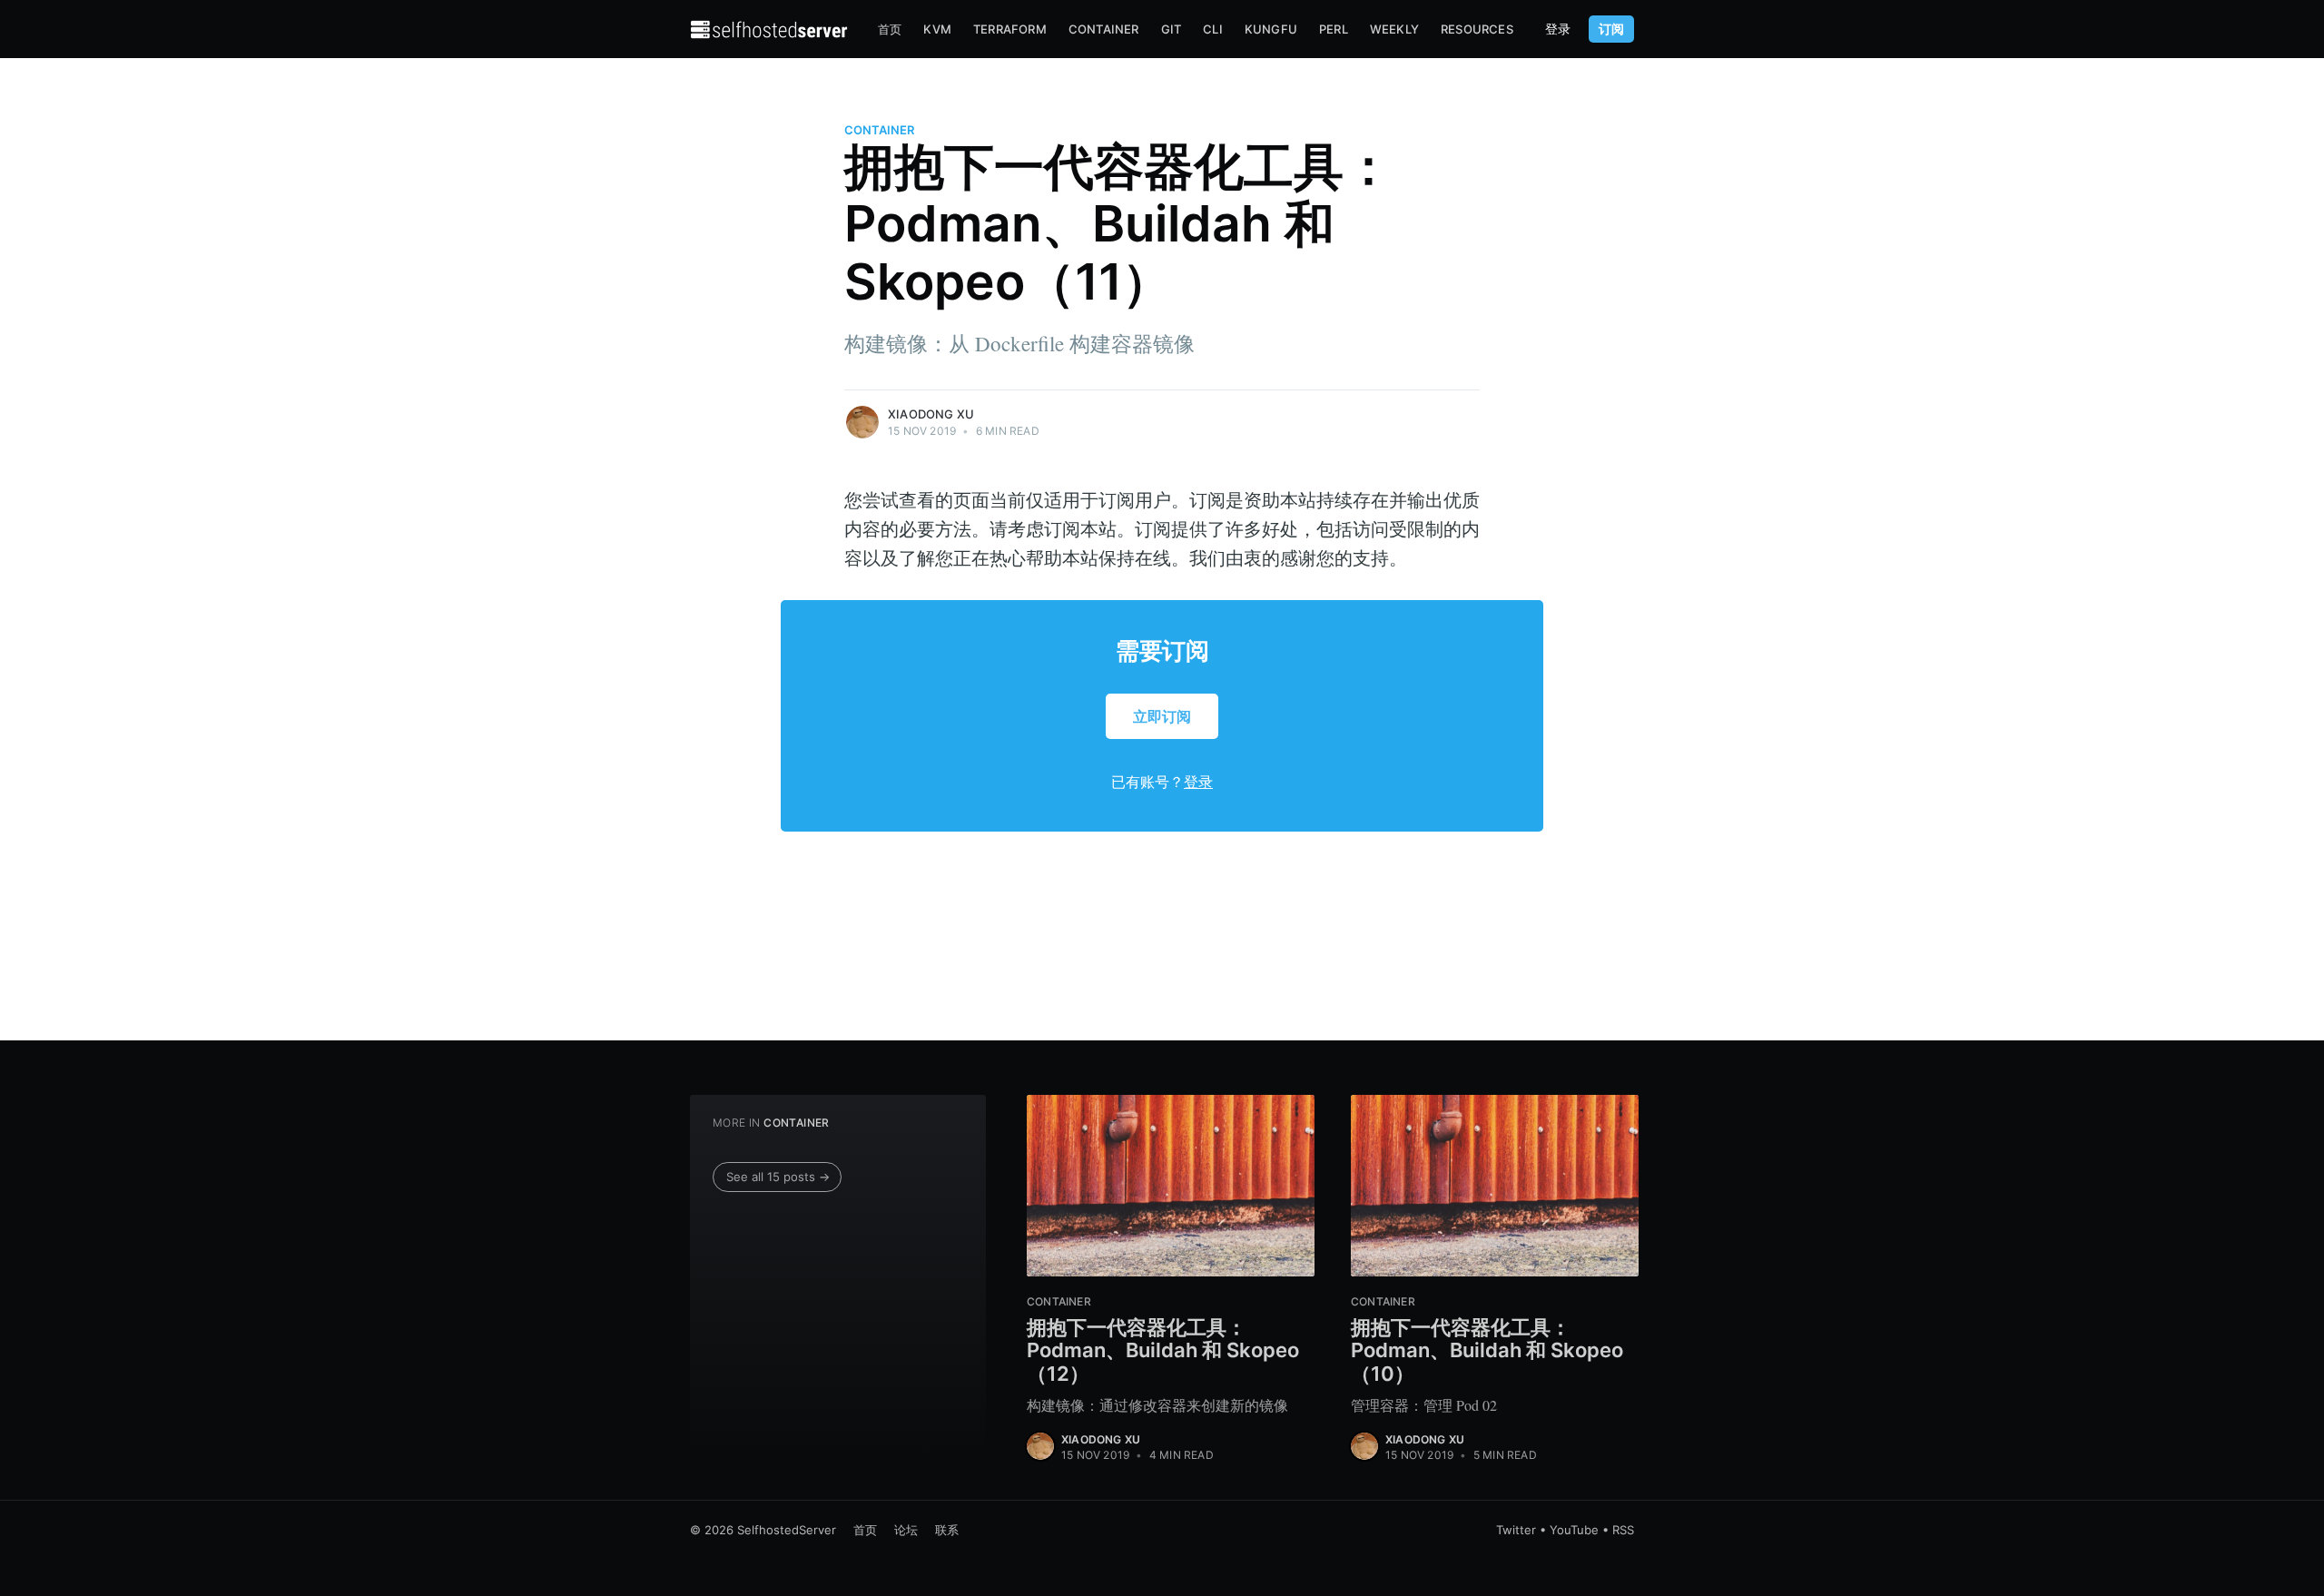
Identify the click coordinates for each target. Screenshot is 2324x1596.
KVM (937, 29)
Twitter (1516, 1530)
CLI (1213, 29)
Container (1104, 29)
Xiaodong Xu (931, 414)
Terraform (1010, 29)
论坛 (906, 1530)
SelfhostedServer (787, 1530)
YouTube (1574, 1530)
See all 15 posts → (778, 1177)
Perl (1334, 29)
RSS (1623, 1530)
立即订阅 (1162, 716)
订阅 (1611, 29)
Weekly (1394, 29)
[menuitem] (890, 30)
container (879, 130)
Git (1172, 29)
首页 (890, 29)
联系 (947, 1530)
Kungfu (1271, 29)
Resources (1477, 29)
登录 (1558, 29)
